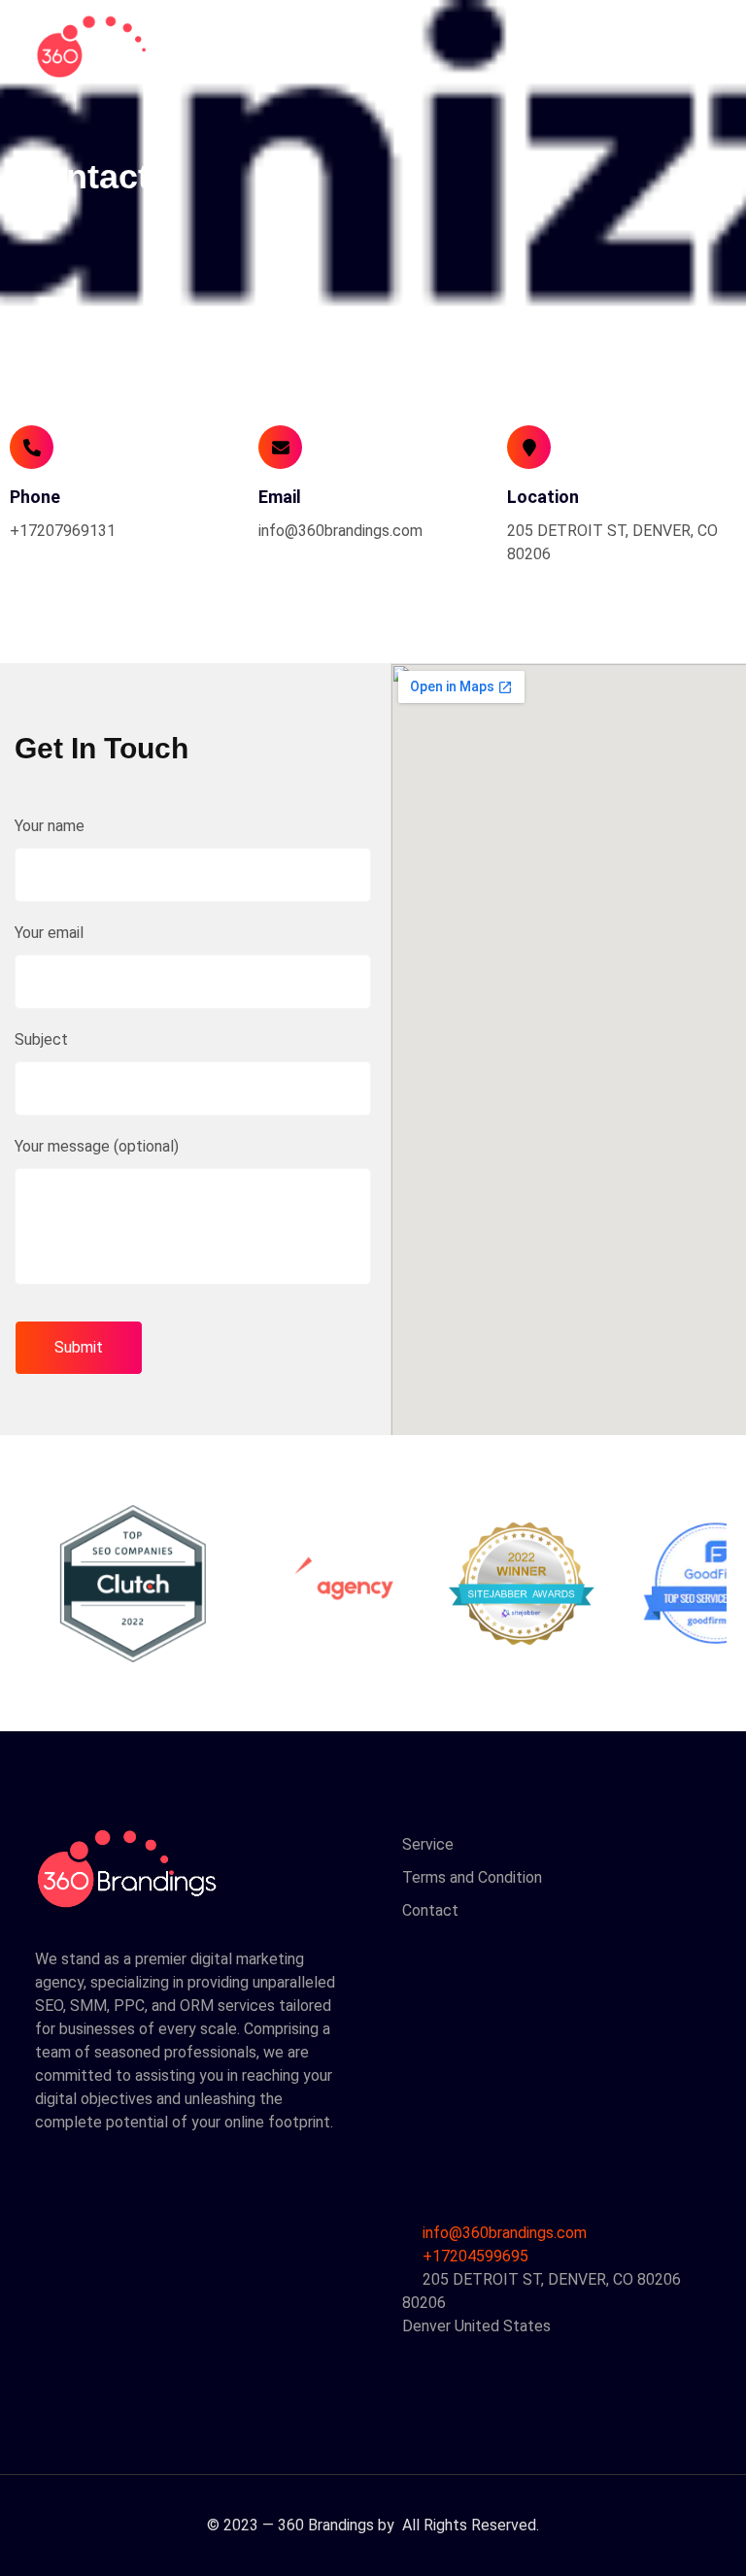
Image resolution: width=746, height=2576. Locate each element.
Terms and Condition (472, 1877)
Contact (430, 1910)
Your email (49, 933)
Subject (41, 1039)
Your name (50, 826)
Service (428, 1844)
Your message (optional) (97, 1146)
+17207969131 (63, 531)
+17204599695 (474, 2256)
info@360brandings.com (340, 531)
